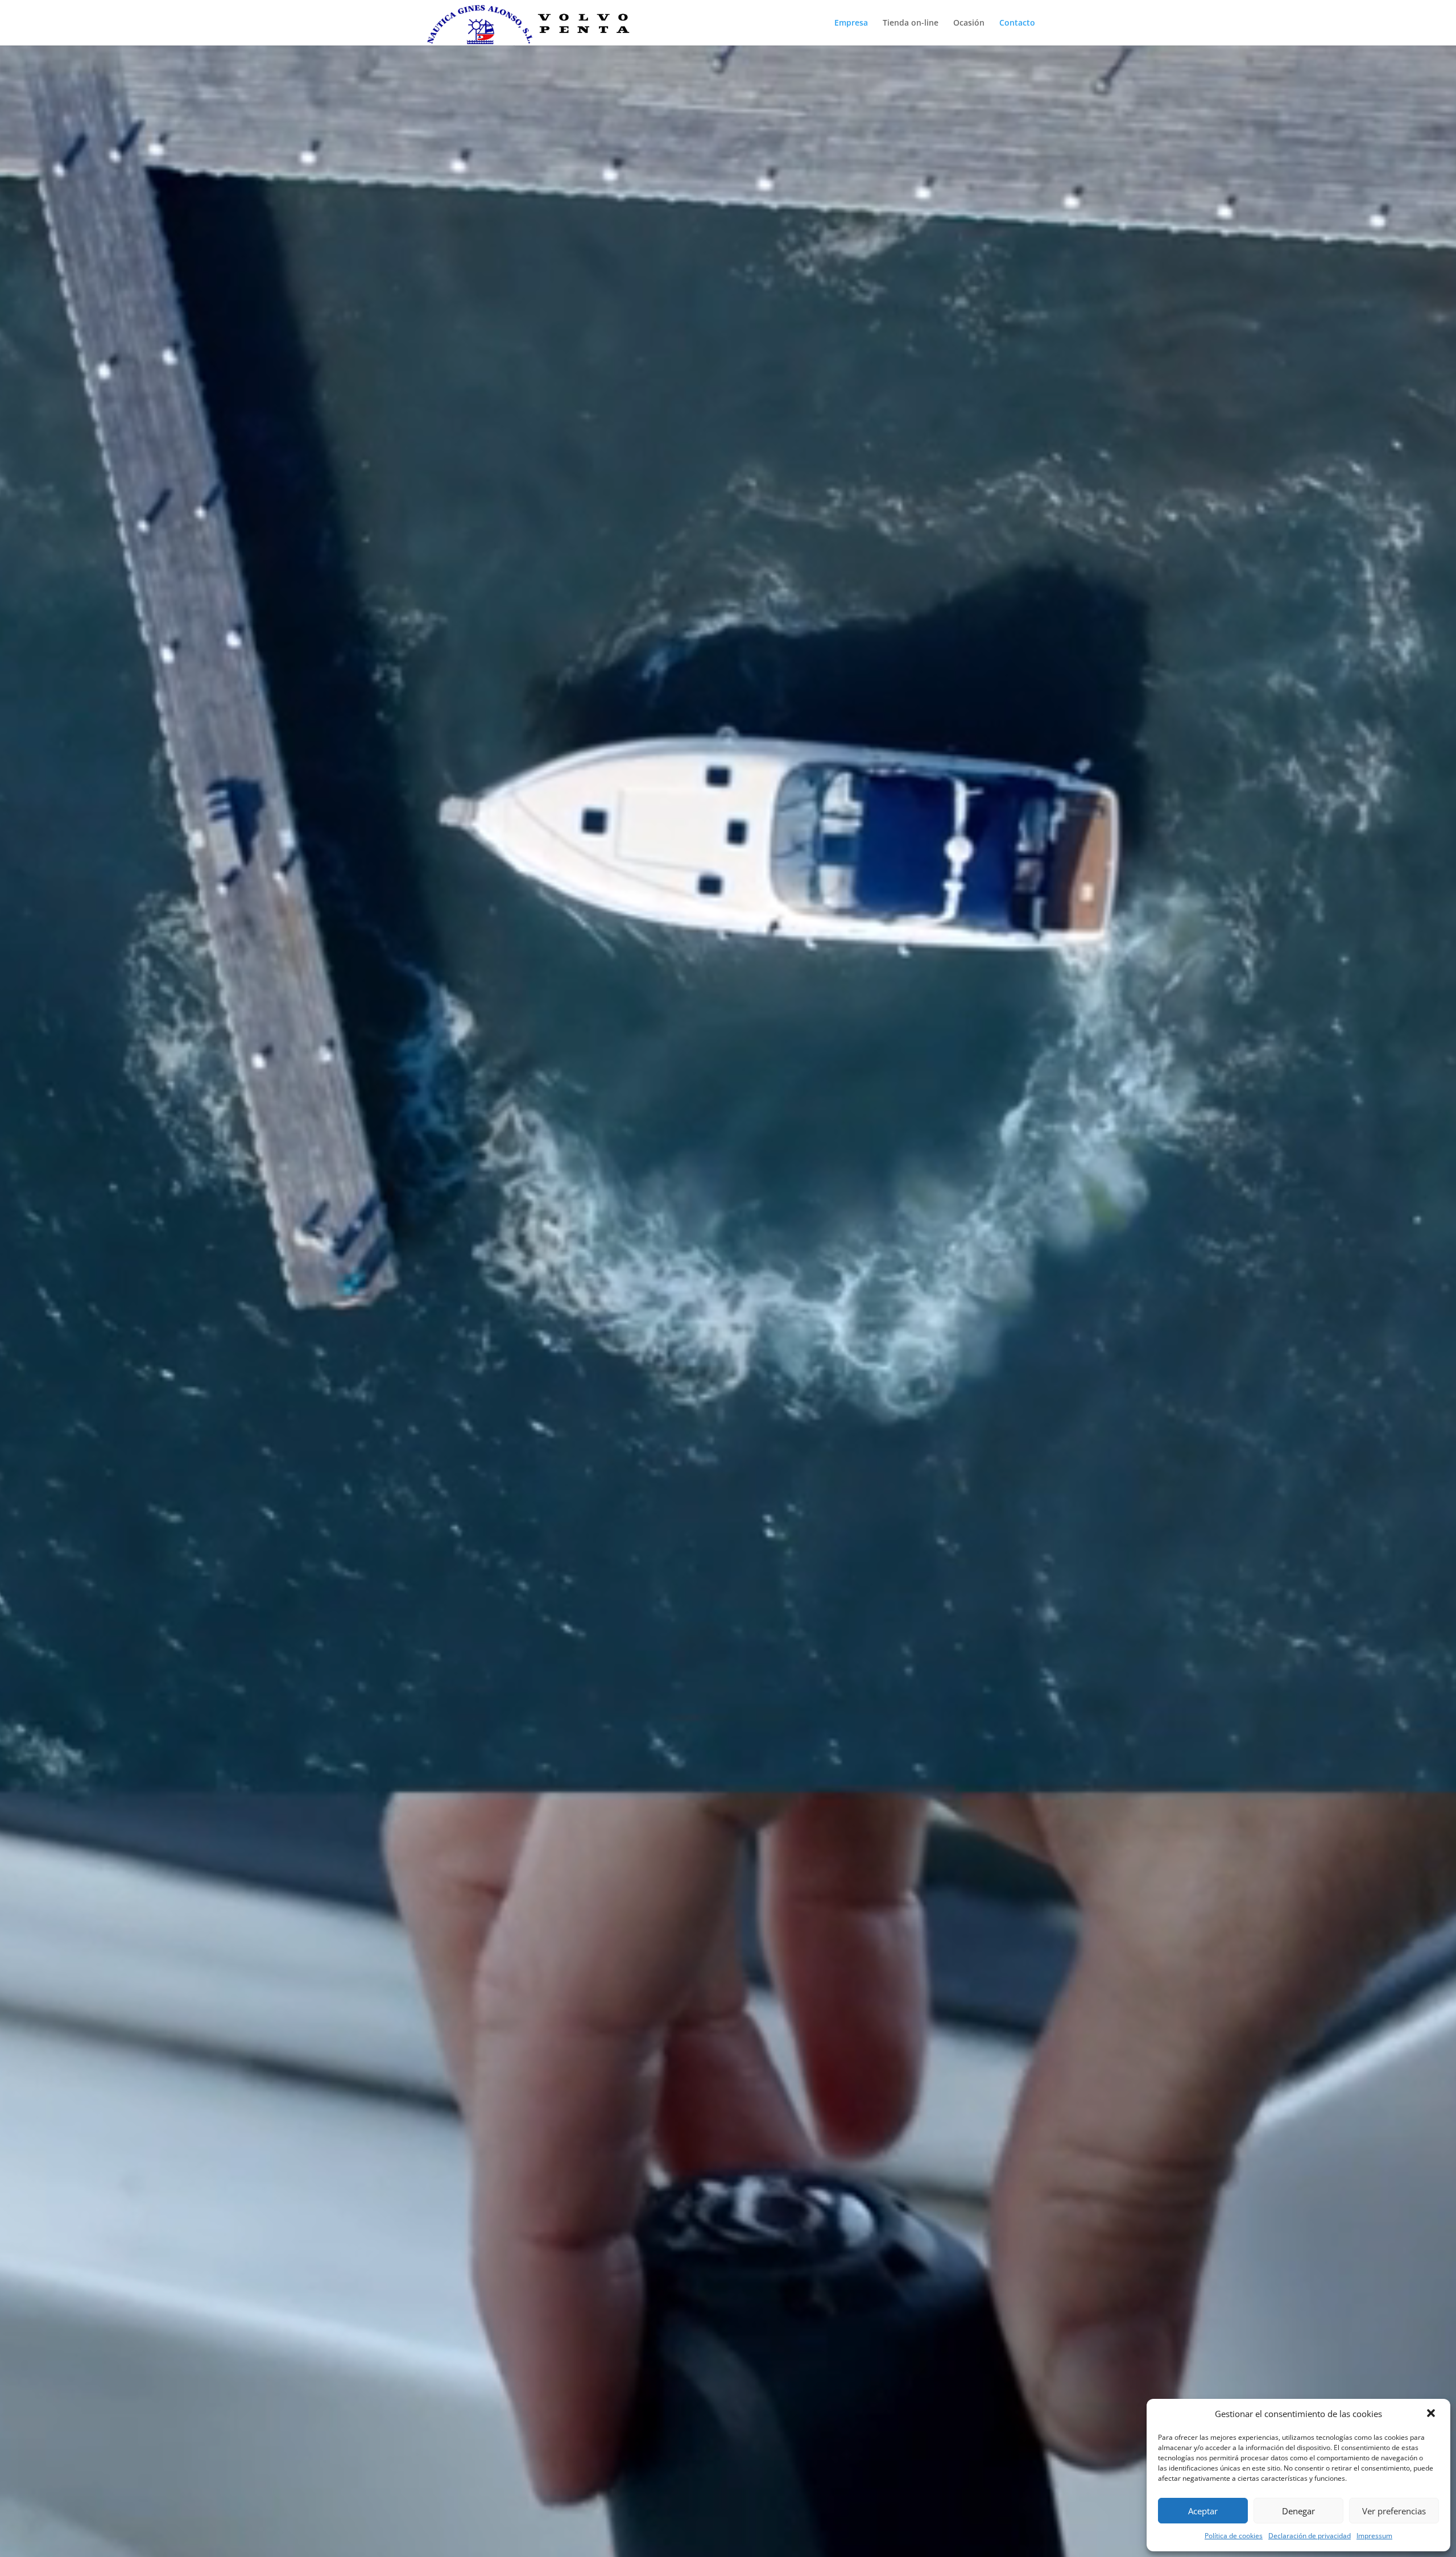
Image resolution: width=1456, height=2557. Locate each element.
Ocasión (969, 23)
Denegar (1298, 2511)
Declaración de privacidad (1310, 2536)
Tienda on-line (911, 23)
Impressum (1374, 2536)
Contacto (1017, 23)
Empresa (851, 23)
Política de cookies (1234, 2536)
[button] (1432, 2414)
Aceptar (1203, 2511)
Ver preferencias (1394, 2511)
